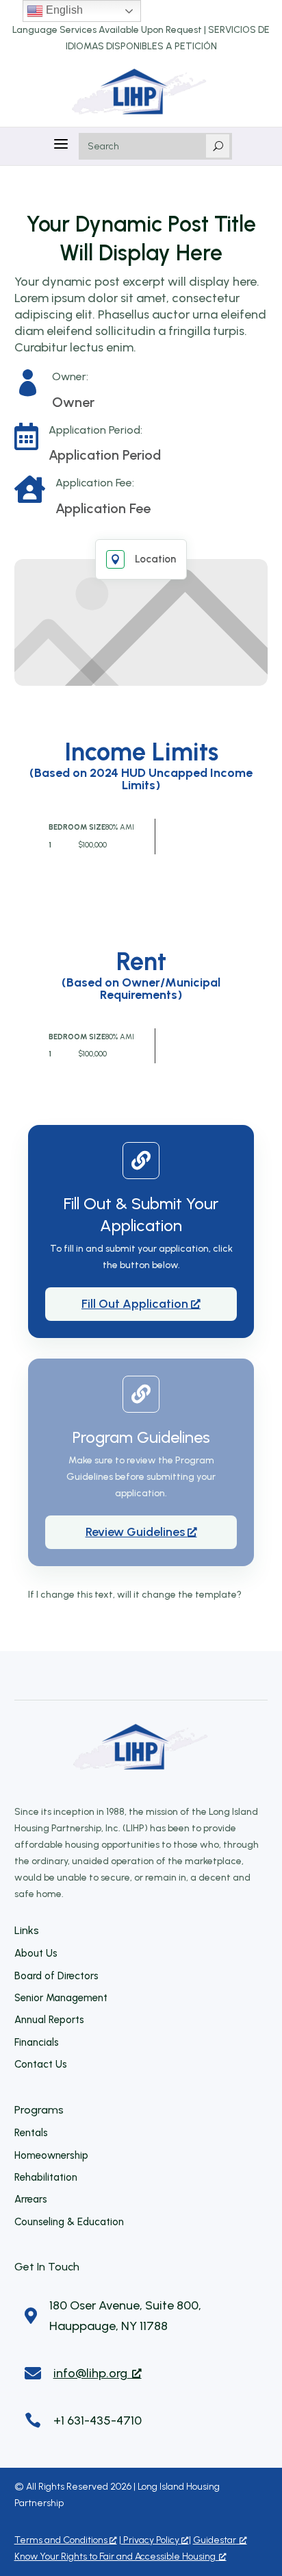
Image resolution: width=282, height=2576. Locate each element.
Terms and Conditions (62, 2540)
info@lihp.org (90, 2373)
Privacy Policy (151, 2540)
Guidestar (215, 2540)
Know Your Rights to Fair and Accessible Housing (115, 2556)
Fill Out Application (136, 1304)
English (63, 10)
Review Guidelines (137, 1532)
